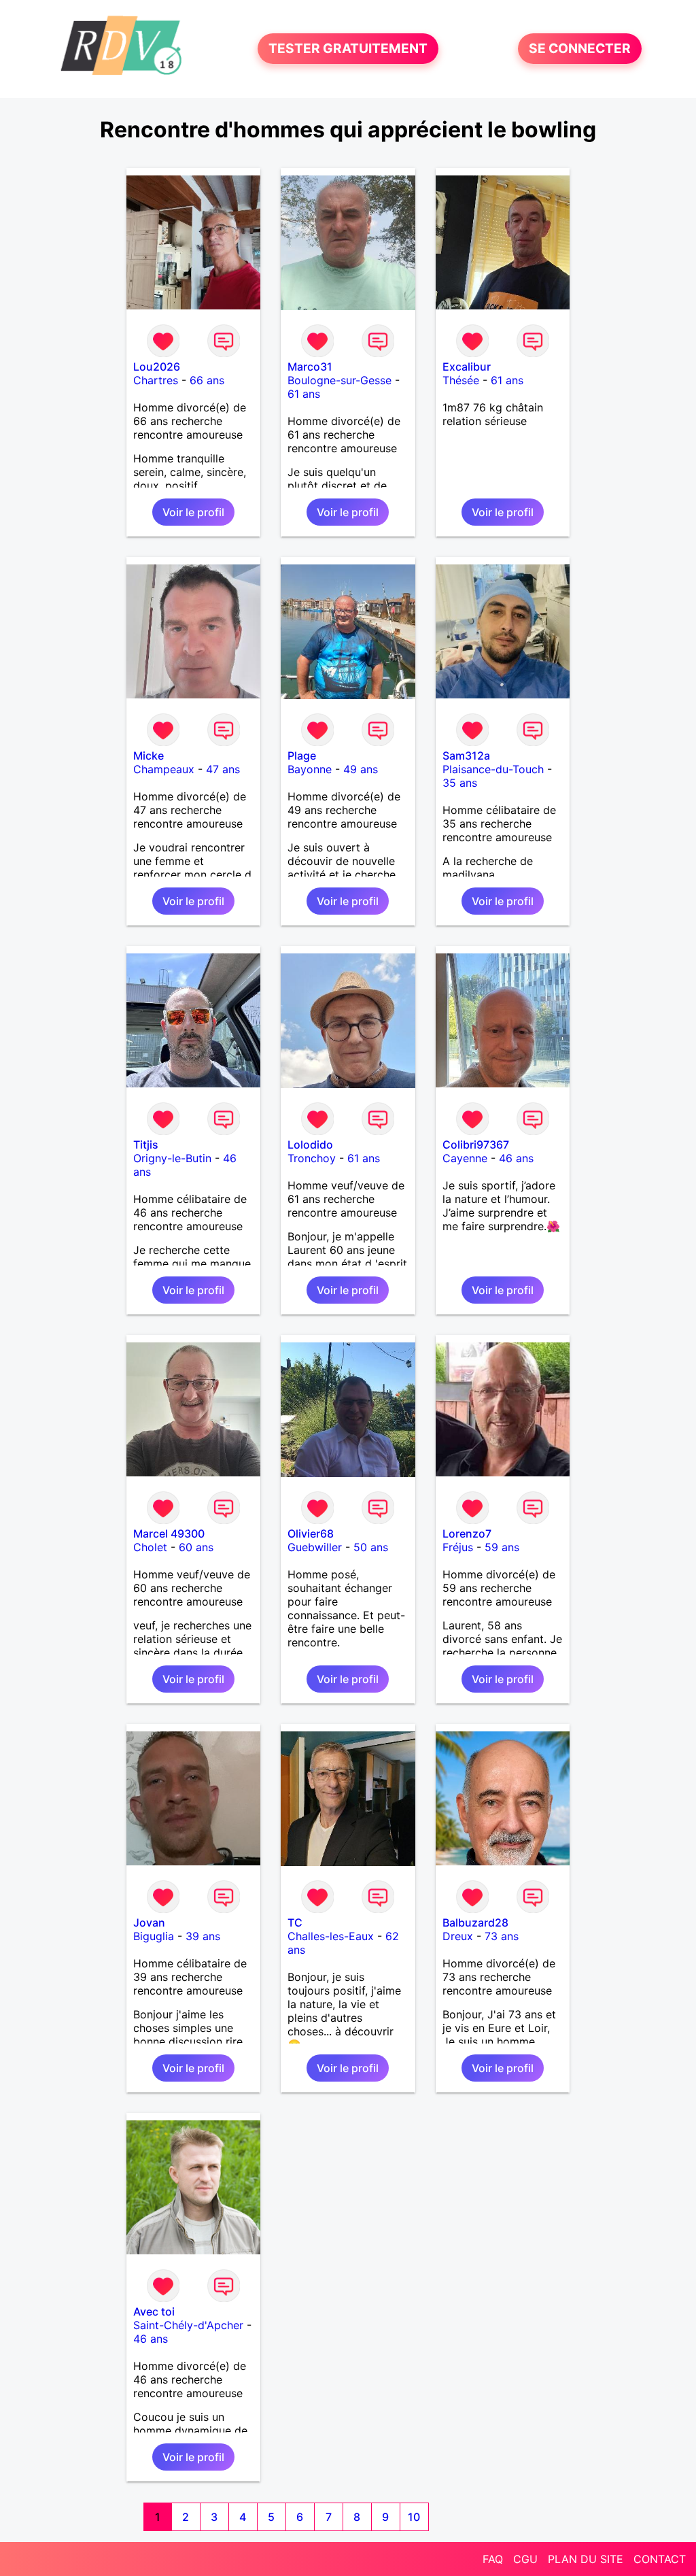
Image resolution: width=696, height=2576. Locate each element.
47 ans (223, 769)
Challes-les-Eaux (331, 1936)
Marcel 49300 (169, 1533)
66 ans (207, 380)
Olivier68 (311, 1533)
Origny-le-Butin (172, 1158)
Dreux (458, 1936)
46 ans (516, 1158)
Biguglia (154, 1936)
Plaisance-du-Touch (493, 769)
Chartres (156, 380)
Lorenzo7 (467, 1533)
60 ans (196, 1547)
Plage (302, 756)
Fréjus (458, 1547)
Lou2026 (157, 367)
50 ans (371, 1547)
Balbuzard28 (475, 1922)
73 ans (502, 1936)
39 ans (203, 1936)
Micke (149, 756)
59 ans (502, 1547)
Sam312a (466, 756)
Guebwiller (315, 1547)
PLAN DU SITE (586, 2559)
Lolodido (310, 1145)
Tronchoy (312, 1158)
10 (414, 2517)
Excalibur (467, 367)
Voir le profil (193, 512)
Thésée (461, 380)
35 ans (460, 783)
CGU (525, 2559)
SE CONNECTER (580, 49)
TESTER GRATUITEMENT (348, 49)
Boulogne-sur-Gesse (340, 380)
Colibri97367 (476, 1145)
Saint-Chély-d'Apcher (188, 2325)
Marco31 (310, 367)
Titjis (146, 1145)
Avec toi (154, 2311)
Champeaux (164, 769)
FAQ (493, 2559)
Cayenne (465, 1158)
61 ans (304, 394)
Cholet (150, 1547)
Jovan (149, 1922)
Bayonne (310, 769)
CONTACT (660, 2559)
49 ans (361, 769)
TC (295, 1922)
